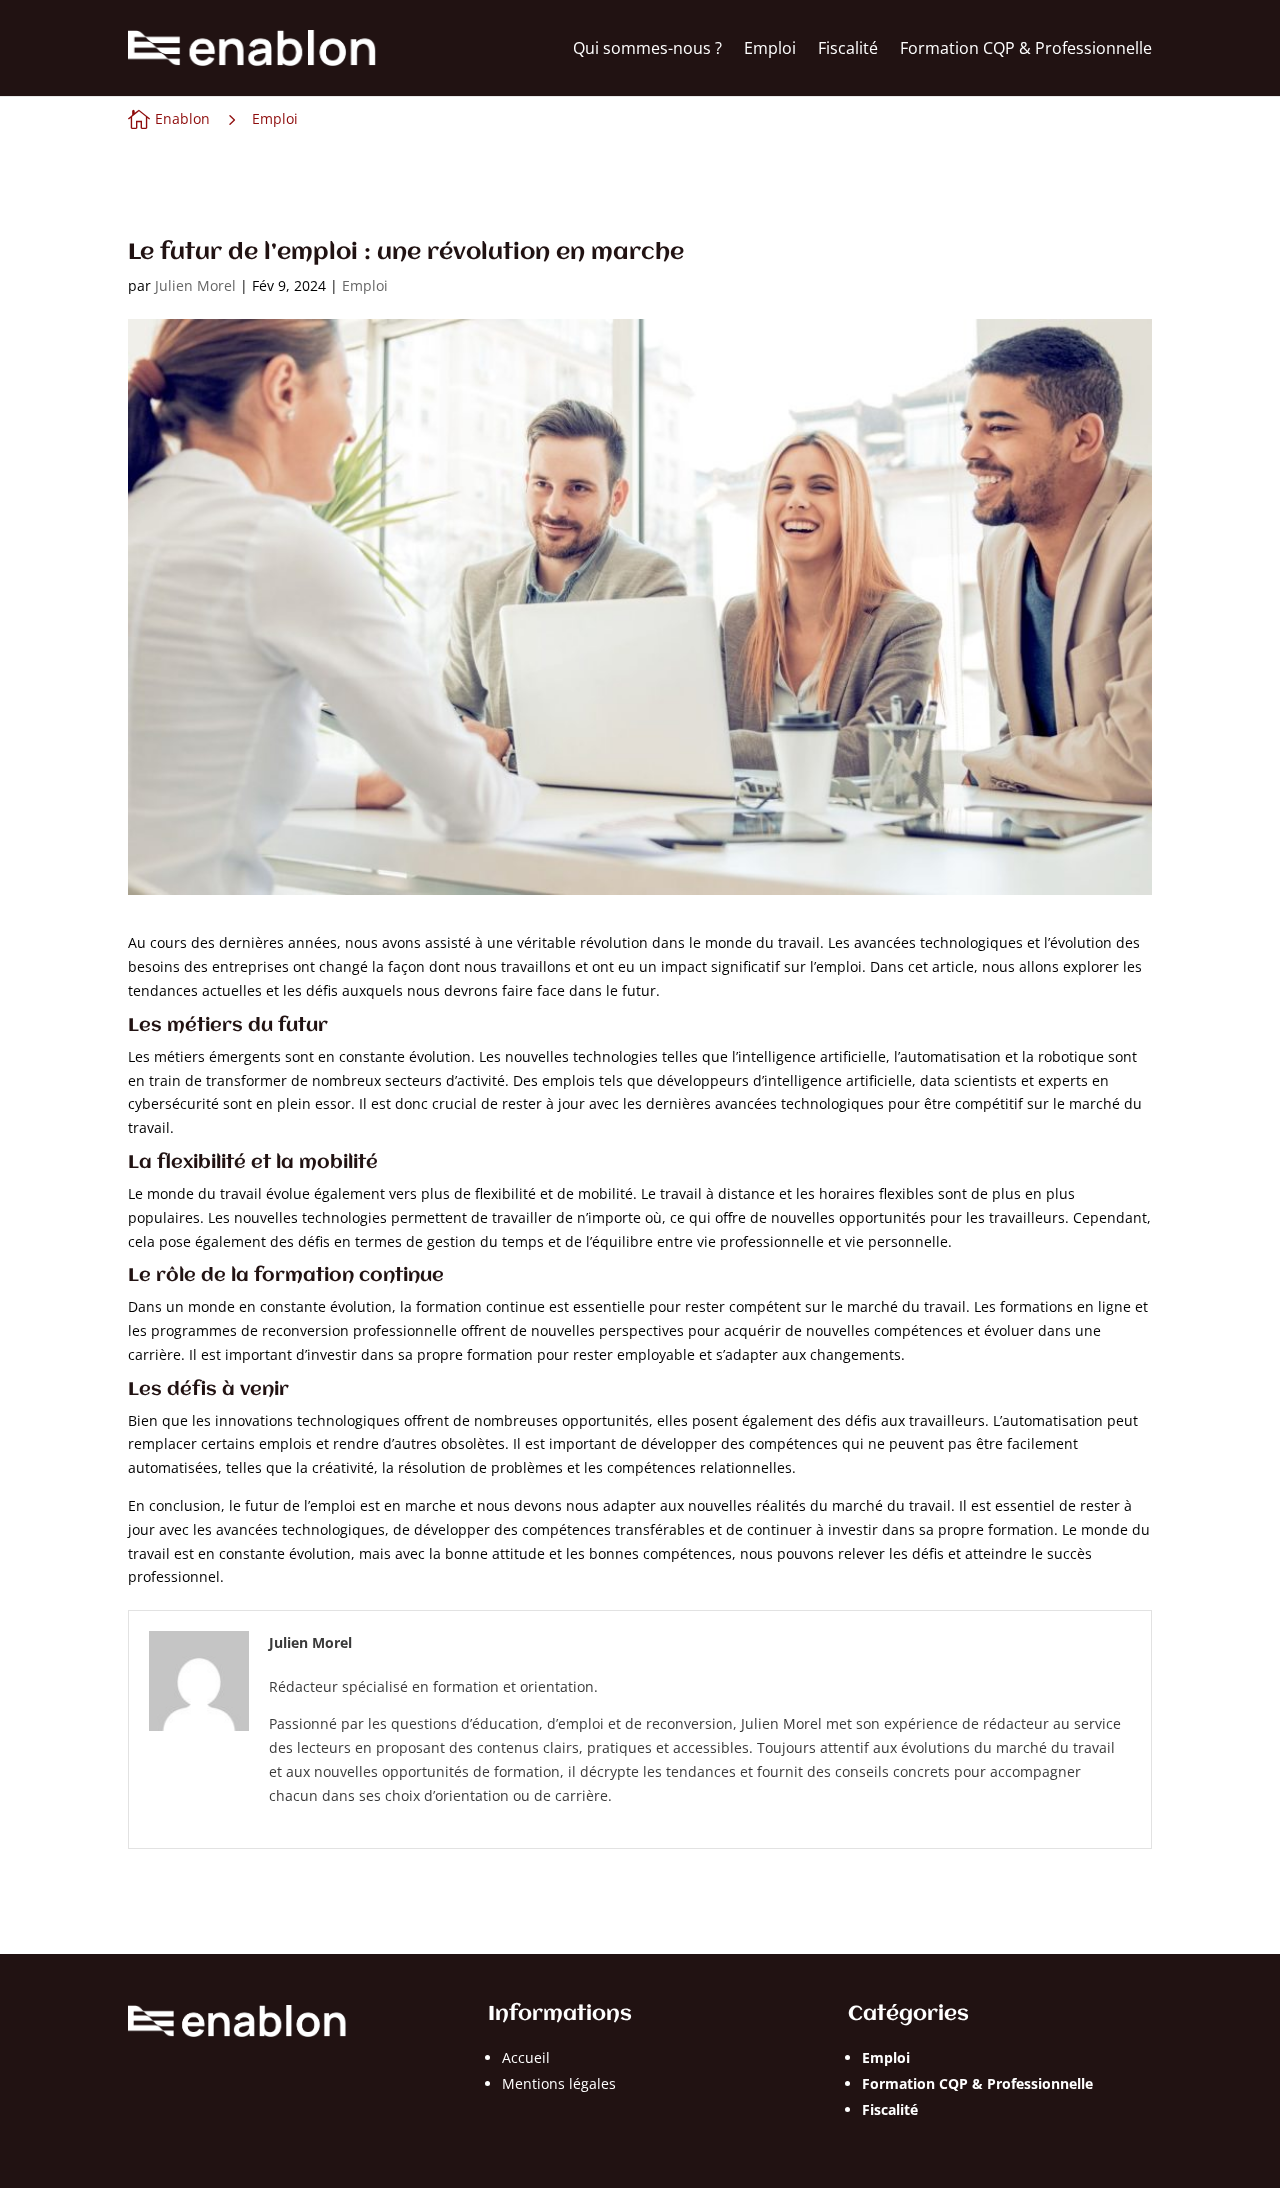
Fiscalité (848, 48)
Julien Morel (195, 285)
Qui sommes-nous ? (647, 48)
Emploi (770, 48)
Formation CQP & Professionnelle (1026, 48)
